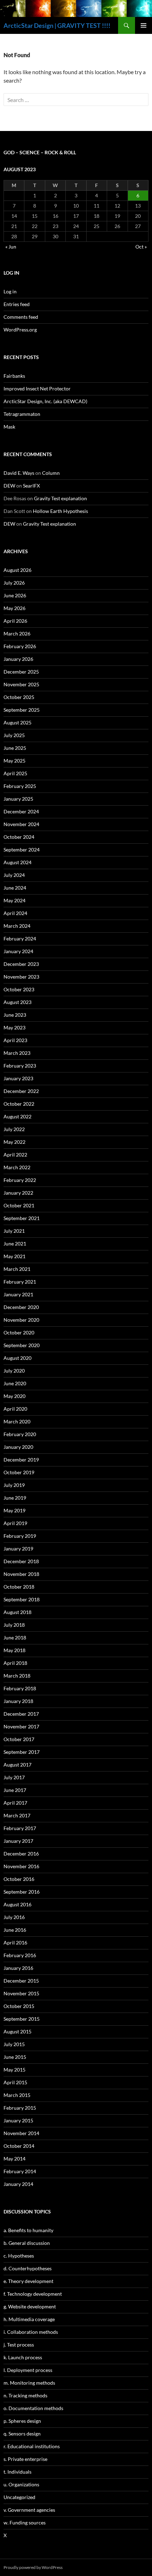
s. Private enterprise (25, 2459)
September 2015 (22, 2019)
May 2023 (14, 1027)
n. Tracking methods (25, 2395)
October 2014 (19, 2146)
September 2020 (22, 1345)
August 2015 (17, 2031)
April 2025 (15, 773)
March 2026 (17, 633)
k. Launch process (23, 2357)
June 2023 (15, 1015)
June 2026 (15, 595)
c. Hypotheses (19, 2256)
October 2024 (19, 837)
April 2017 (15, 1803)
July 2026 (14, 583)
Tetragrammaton (22, 414)
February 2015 (20, 2108)
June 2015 (15, 2057)
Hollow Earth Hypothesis (60, 511)
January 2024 (18, 951)
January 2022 (18, 1193)
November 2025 (21, 684)
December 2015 (21, 1981)
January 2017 (18, 1841)
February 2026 (20, 646)
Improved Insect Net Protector (37, 389)
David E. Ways (19, 473)
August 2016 (17, 1904)
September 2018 (22, 1599)
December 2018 (21, 1561)
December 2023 (21, 964)
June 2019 (15, 1498)
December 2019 (21, 1460)
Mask (9, 427)
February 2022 (20, 1180)
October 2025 (19, 697)
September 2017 (22, 1752)
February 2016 (20, 1955)
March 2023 (17, 1053)
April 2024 (15, 913)
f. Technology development (33, 2294)
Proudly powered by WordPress (33, 2567)
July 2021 (14, 1231)
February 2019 (20, 1536)
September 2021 (22, 1218)
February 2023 (20, 1066)
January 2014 (18, 2184)
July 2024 (14, 875)
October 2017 (19, 1739)
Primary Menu (144, 25)
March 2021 (17, 1269)
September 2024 (22, 850)
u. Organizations (21, 2484)
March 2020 (17, 1421)
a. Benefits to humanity (28, 2230)
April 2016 (15, 1943)
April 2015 (15, 2082)
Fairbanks (14, 376)
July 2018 (14, 1625)
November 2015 (21, 1993)
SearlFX (31, 486)
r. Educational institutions (32, 2446)
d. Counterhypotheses (28, 2268)
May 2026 (14, 608)
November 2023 (21, 977)
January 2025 (18, 799)
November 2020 (21, 1320)
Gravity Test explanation (60, 498)
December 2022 (21, 1091)
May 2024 (14, 900)
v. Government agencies (29, 2510)
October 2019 (19, 1472)
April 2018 (15, 1663)
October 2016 (19, 1879)
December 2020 (21, 1307)
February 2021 (20, 1282)
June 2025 (15, 748)
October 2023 (19, 989)
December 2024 (21, 811)
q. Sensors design (22, 2434)
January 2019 (18, 1549)
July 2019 (14, 1485)
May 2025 (14, 761)
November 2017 (21, 1726)
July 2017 (14, 1777)
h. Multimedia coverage (29, 2319)
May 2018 (14, 1650)
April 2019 (15, 1523)
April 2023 (15, 1040)
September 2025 (22, 710)
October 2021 (19, 1205)
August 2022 (17, 1116)
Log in (10, 291)
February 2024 (20, 939)
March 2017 (17, 1815)
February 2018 (20, 1688)
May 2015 (14, 2070)
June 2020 (15, 1383)
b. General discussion (27, 2243)
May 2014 (14, 2159)
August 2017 (17, 1765)
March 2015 (17, 2095)
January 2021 (18, 1294)
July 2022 (14, 1129)
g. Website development (30, 2306)
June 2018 (15, 1637)
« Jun (11, 247)
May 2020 (14, 1396)
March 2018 (17, 1676)
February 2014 (20, 2171)
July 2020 (14, 1371)
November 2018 (21, 1574)
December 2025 (21, 672)
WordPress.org (20, 330)
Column (51, 473)
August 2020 (17, 1358)
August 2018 (17, 1612)
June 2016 (15, 1930)
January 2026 (18, 659)
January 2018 (18, 1701)
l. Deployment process (28, 2370)
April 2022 (15, 1155)
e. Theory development (28, 2281)
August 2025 (17, 722)
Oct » (141, 247)
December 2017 (21, 1714)
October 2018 (19, 1587)
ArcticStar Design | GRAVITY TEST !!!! (57, 25)
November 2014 (21, 2133)
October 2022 (19, 1104)
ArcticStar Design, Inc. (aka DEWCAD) (45, 401)
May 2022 (14, 1142)
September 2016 (22, 1892)
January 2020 (18, 1447)
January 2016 (18, 1968)
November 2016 (21, 1866)
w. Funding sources (25, 2523)
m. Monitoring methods (29, 2383)
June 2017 (15, 1790)
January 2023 (18, 1078)
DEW (9, 486)
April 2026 (15, 621)
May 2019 (14, 1510)
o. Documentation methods (33, 2408)
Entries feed (17, 304)
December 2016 (21, 1854)
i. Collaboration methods (31, 2332)
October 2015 (19, 2006)
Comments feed (21, 317)
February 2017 (20, 1828)
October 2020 (19, 1332)
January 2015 (18, 2120)
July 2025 (14, 735)
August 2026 (17, 570)
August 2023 (17, 1002)
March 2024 (17, 926)
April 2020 (15, 1409)
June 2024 (15, 888)
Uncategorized (19, 2497)
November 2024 (21, 824)
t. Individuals (17, 2472)
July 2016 (14, 1917)
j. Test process (19, 2345)
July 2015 (14, 2044)
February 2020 (20, 1434)
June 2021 (15, 1244)
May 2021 (14, 1256)
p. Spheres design (22, 2421)
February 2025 (20, 786)
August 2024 (17, 862)
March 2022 (17, 1167)
